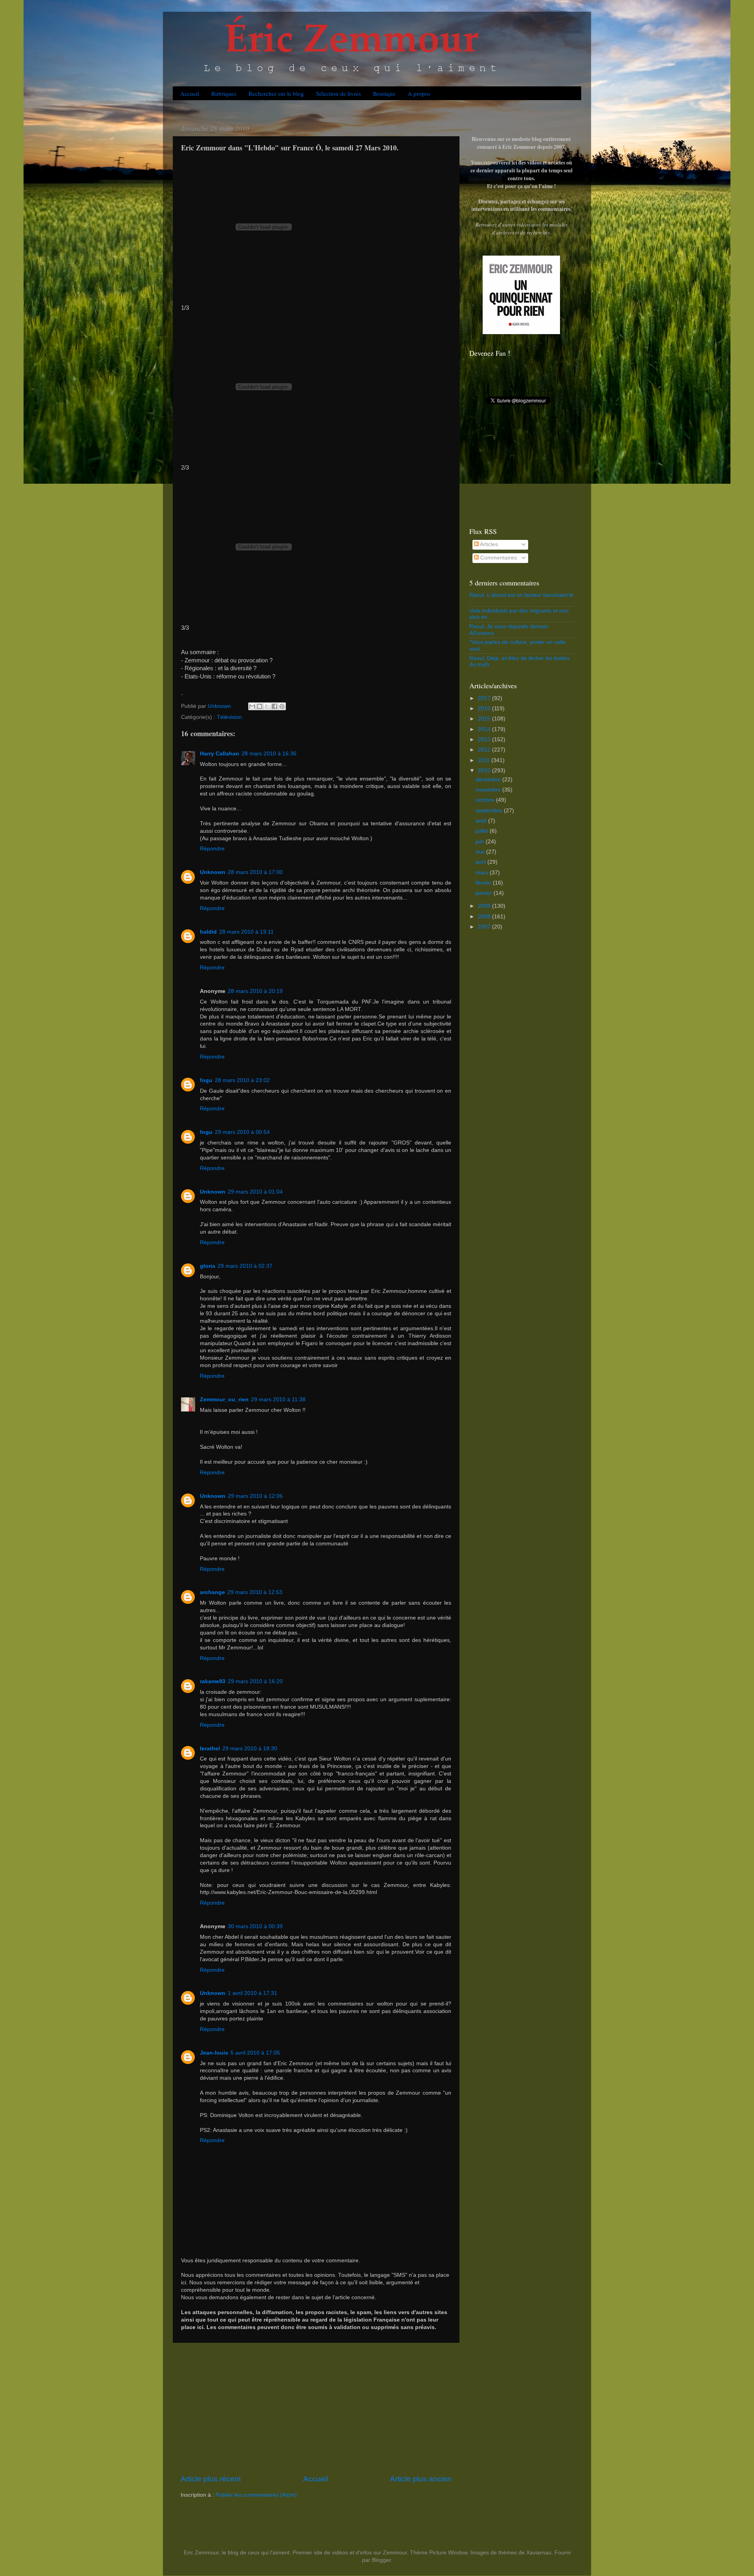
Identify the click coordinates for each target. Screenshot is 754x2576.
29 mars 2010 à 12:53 (255, 1592)
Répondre (212, 849)
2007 (485, 927)
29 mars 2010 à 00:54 (242, 1132)
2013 (485, 740)
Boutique (384, 93)
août (482, 821)
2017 (485, 698)
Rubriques (224, 93)
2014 (485, 729)
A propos (419, 93)
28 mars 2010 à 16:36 (269, 754)
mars (483, 873)
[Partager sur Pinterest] (282, 706)
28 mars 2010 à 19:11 (246, 932)
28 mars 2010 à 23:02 (242, 1080)
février (484, 883)
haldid (208, 932)
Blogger (381, 2560)
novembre (489, 790)
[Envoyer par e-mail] (252, 706)
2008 (485, 917)
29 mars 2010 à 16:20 (255, 1681)
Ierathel (210, 1749)
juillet (483, 831)
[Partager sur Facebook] (275, 706)
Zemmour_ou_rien (224, 1400)
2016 (485, 708)
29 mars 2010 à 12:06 (255, 1496)
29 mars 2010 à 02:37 (245, 1266)
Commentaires (498, 558)
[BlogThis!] (260, 706)
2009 (485, 906)
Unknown (213, 872)
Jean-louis (214, 2053)
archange (212, 1592)
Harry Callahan (220, 754)
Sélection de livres (339, 93)
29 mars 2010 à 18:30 (250, 1749)
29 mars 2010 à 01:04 (255, 1192)
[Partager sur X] (267, 706)
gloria (208, 1266)
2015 (485, 719)
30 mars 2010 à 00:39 (255, 1926)
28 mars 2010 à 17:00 (255, 872)
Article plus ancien (421, 2479)
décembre (489, 780)
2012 (485, 750)
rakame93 (213, 1681)
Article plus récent (211, 2479)
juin (481, 842)
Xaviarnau (539, 2553)
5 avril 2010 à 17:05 (255, 2053)
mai (481, 852)
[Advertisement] (316, 2408)
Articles (488, 544)
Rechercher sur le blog (276, 93)
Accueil (190, 93)
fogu (206, 1080)
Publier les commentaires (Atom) (256, 2495)
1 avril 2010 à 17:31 (253, 1993)
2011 (485, 760)
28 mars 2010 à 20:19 (255, 991)
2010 (485, 771)
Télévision (229, 717)
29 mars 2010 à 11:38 (278, 1400)
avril (481, 862)
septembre (490, 811)
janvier (485, 893)
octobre (486, 800)
